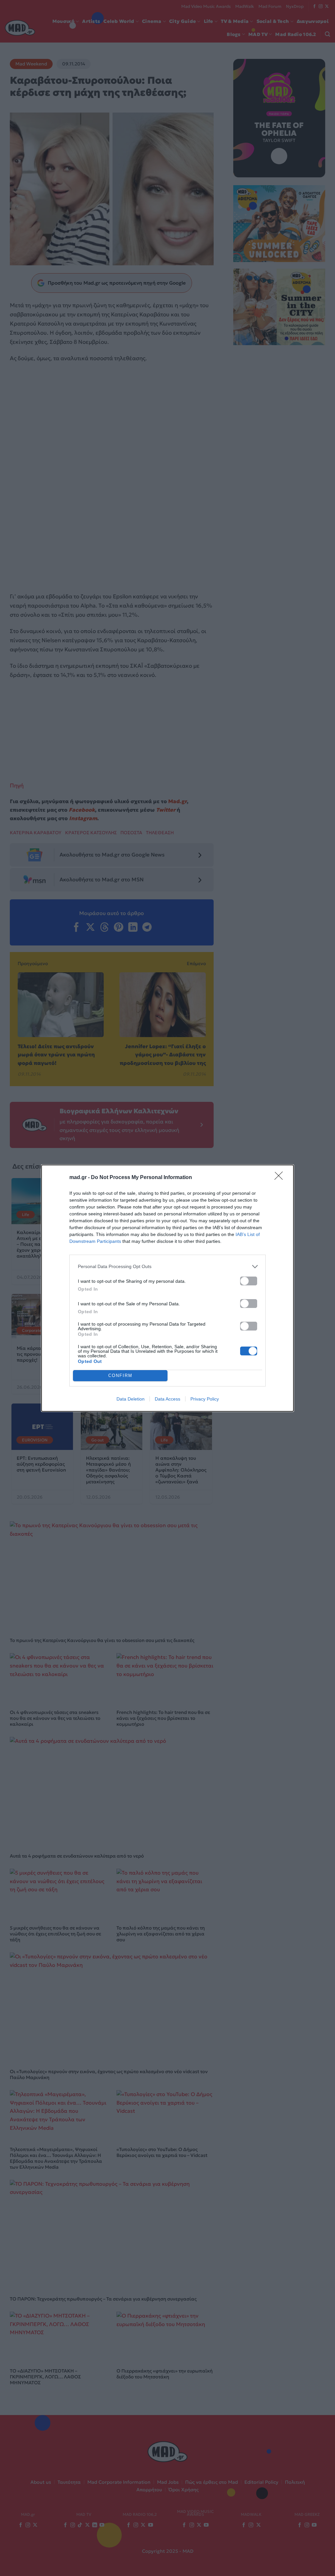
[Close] (281, 1178)
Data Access (167, 1399)
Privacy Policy (205, 1399)
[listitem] (167, 1267)
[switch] (249, 1281)
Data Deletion (131, 1399)
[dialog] (167, 1288)
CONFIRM (120, 1376)
